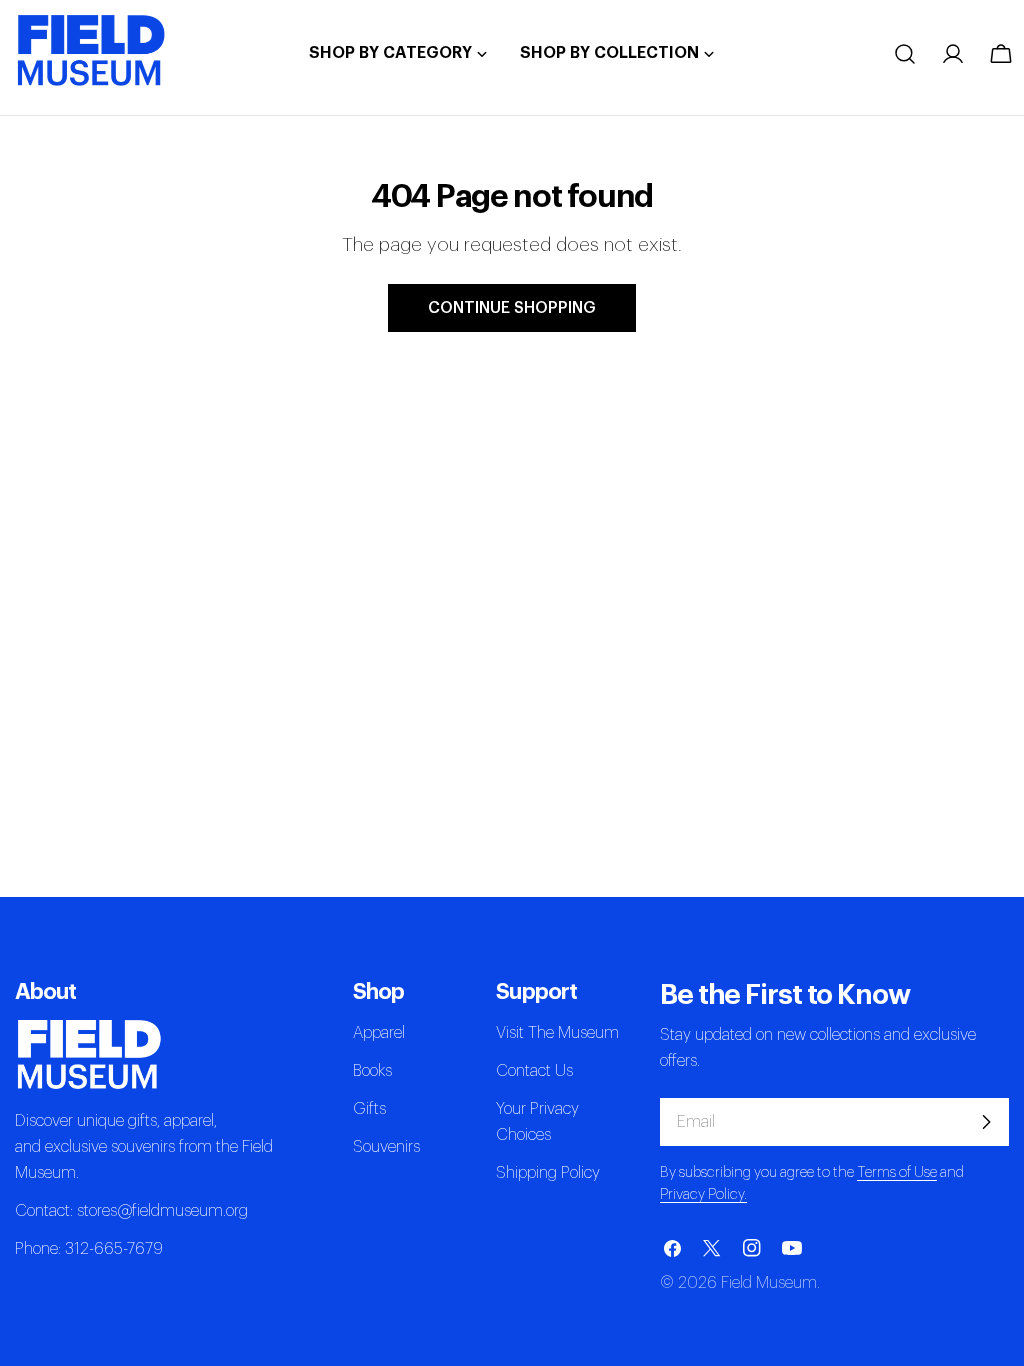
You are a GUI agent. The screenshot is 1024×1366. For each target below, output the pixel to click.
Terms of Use (897, 1172)
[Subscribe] (986, 1122)
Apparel (379, 1033)
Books (372, 1071)
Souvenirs (386, 1147)
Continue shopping (512, 308)
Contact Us (534, 1071)
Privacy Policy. (703, 1194)
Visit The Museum (557, 1033)
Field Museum (769, 1283)
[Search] (905, 54)
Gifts (369, 1109)
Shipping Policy (548, 1173)
